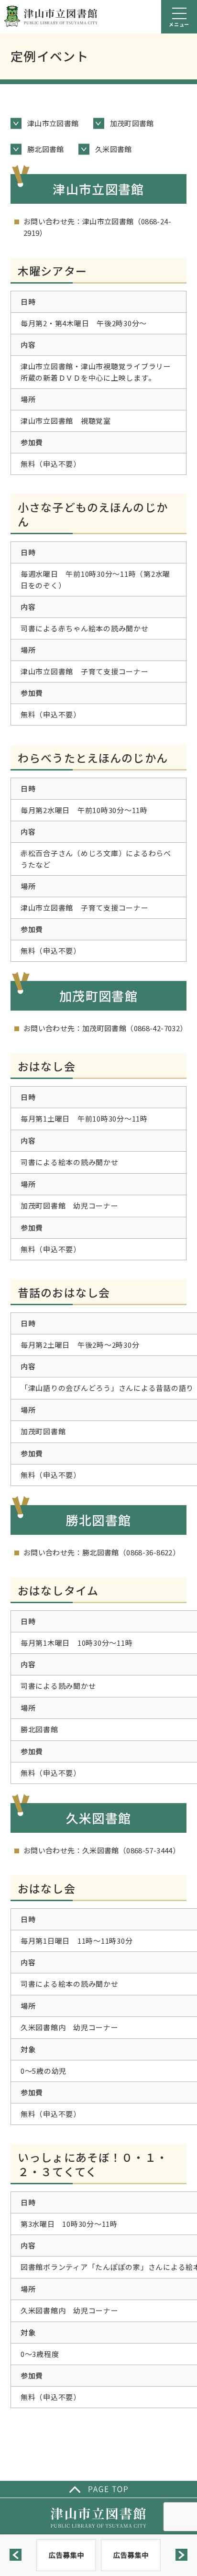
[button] (16, 2555)
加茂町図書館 (132, 123)
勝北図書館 (46, 149)
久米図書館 (114, 149)
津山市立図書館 (53, 123)
